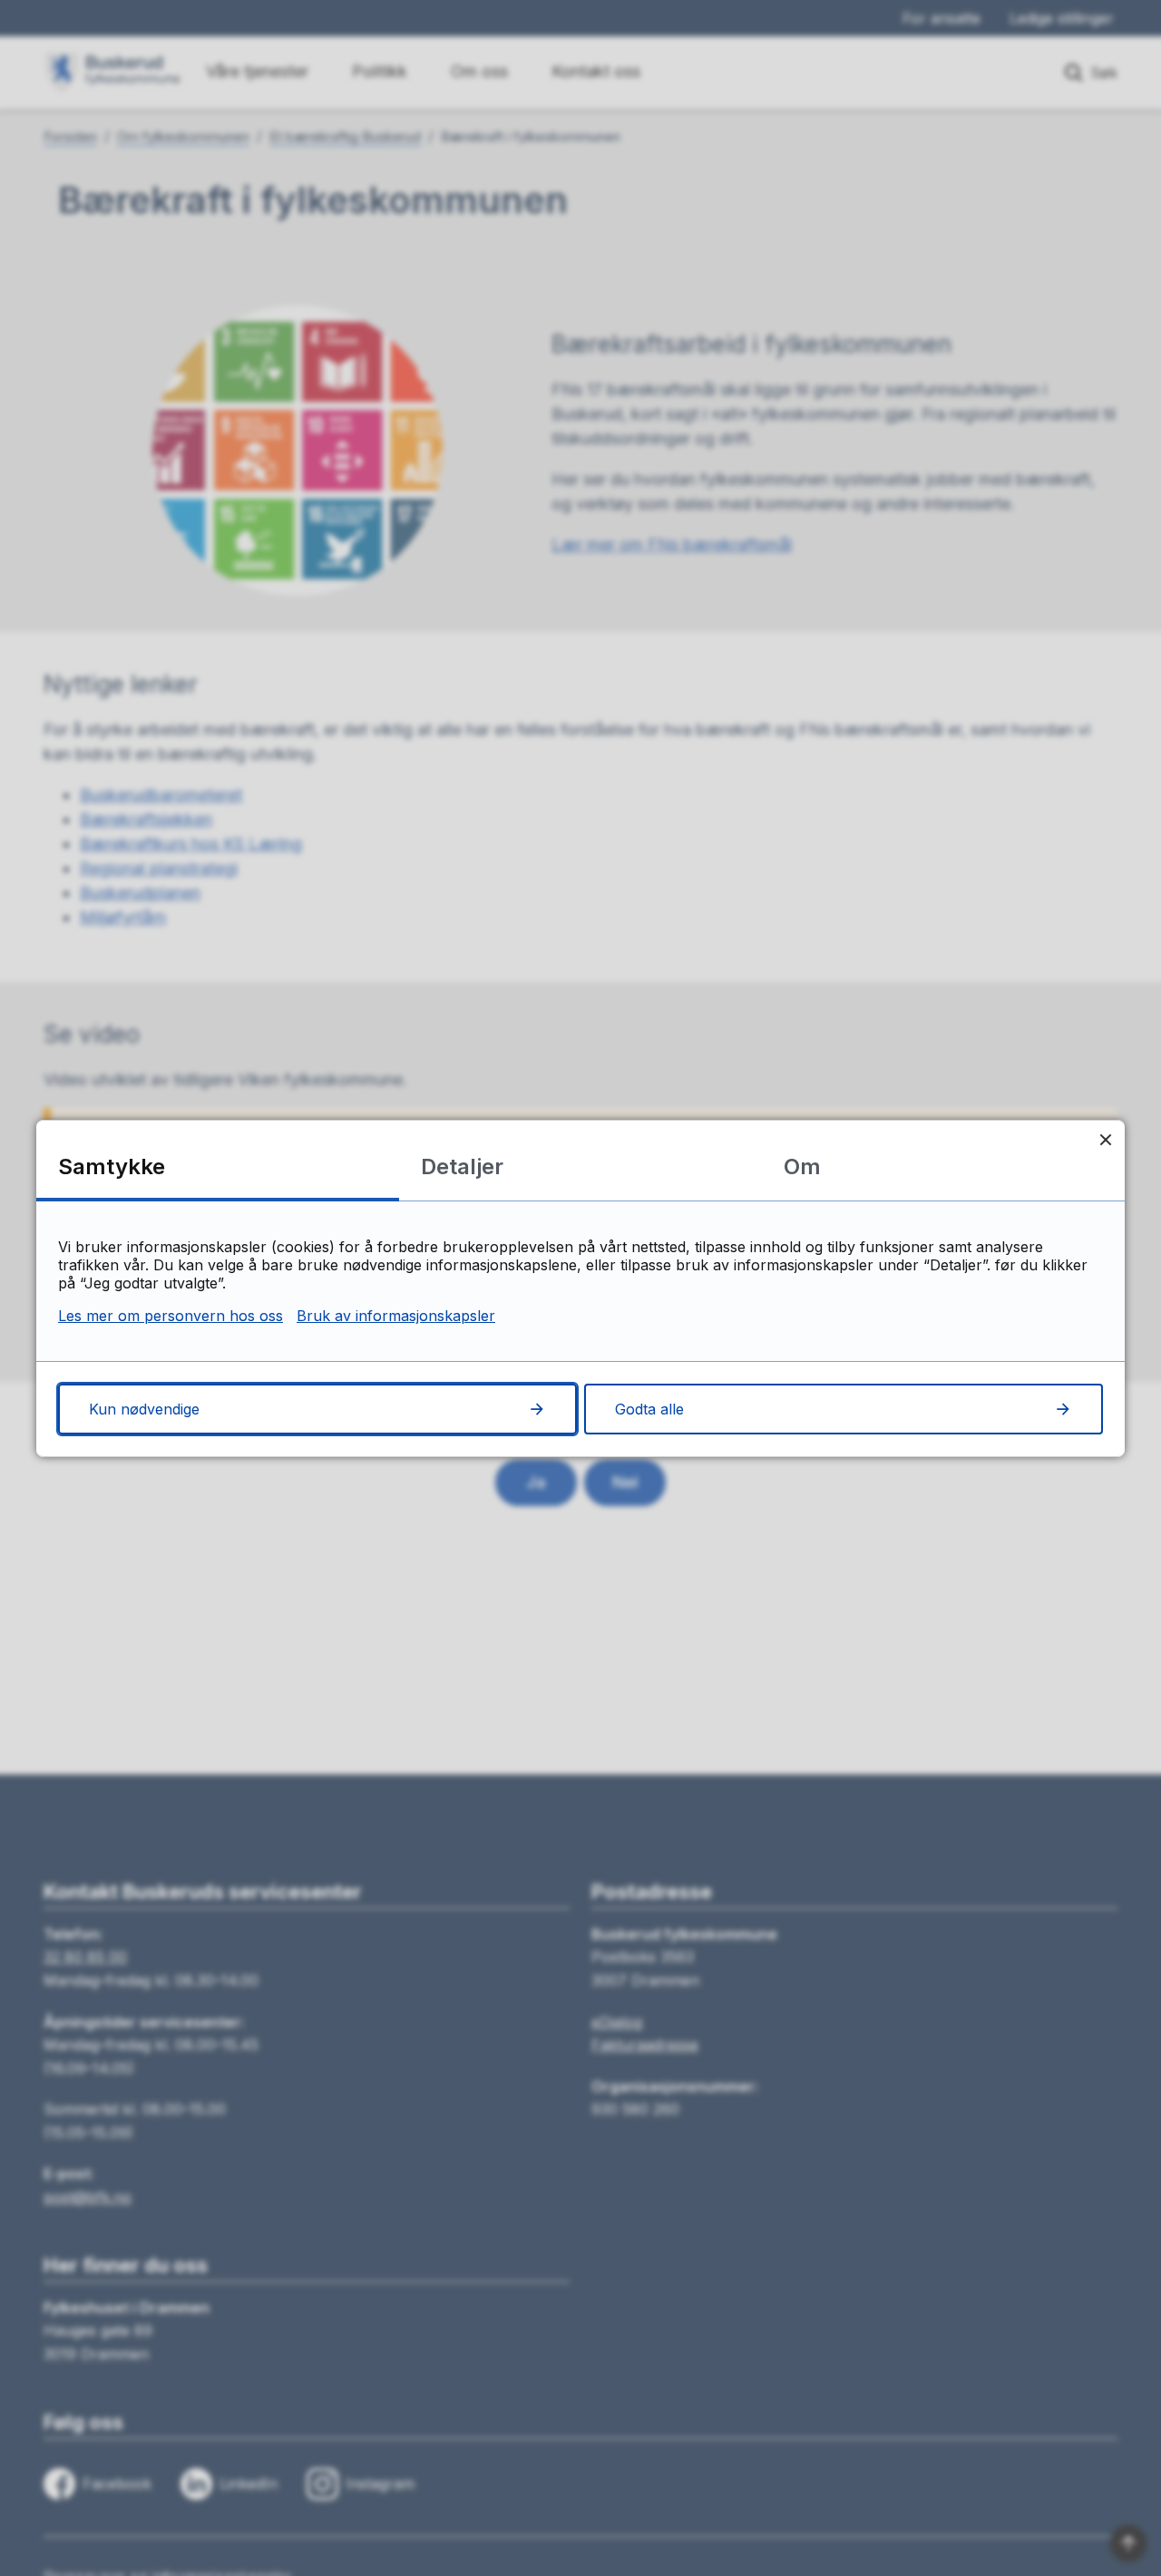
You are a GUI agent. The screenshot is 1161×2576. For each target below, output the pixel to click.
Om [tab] (802, 1166)
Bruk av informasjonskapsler (396, 1316)
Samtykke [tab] (112, 1166)
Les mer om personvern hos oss (171, 1316)
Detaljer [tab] (462, 1166)
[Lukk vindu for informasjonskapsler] (1105, 1139)
